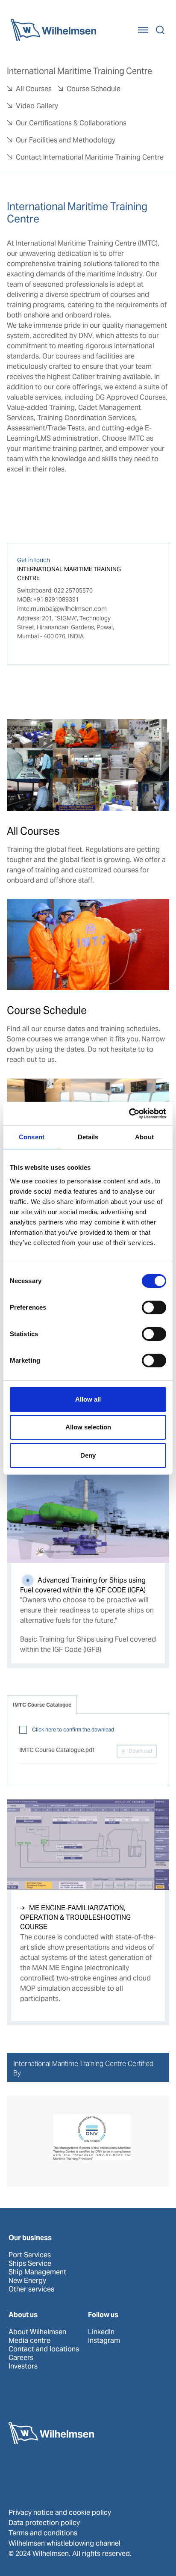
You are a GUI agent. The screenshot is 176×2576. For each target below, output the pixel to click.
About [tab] (144, 1137)
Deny (88, 1455)
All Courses (34, 89)
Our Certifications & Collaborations (71, 123)
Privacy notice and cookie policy (60, 2512)
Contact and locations (44, 2349)
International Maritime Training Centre (79, 71)
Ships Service (30, 2264)
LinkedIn (101, 2332)
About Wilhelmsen (37, 2332)
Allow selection (88, 1427)
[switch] (154, 1307)
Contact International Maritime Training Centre (90, 157)
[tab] (42, 1705)
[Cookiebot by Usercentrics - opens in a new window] (129, 1114)
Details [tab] (88, 1137)
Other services (31, 2289)
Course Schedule (94, 89)
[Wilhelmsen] (53, 30)
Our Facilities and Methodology (66, 140)
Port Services (30, 2255)
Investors (23, 2366)
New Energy (27, 2281)
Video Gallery (37, 106)
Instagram (104, 2341)
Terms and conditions (43, 2533)
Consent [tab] (32, 1137)
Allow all (88, 1399)
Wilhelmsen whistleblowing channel (65, 2543)
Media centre (29, 2341)
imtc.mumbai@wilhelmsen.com (62, 609)
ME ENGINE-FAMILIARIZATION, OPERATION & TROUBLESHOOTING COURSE (75, 1918)
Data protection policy (44, 2523)
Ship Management (37, 2272)
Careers (21, 2358)
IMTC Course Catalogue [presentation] (42, 1705)
